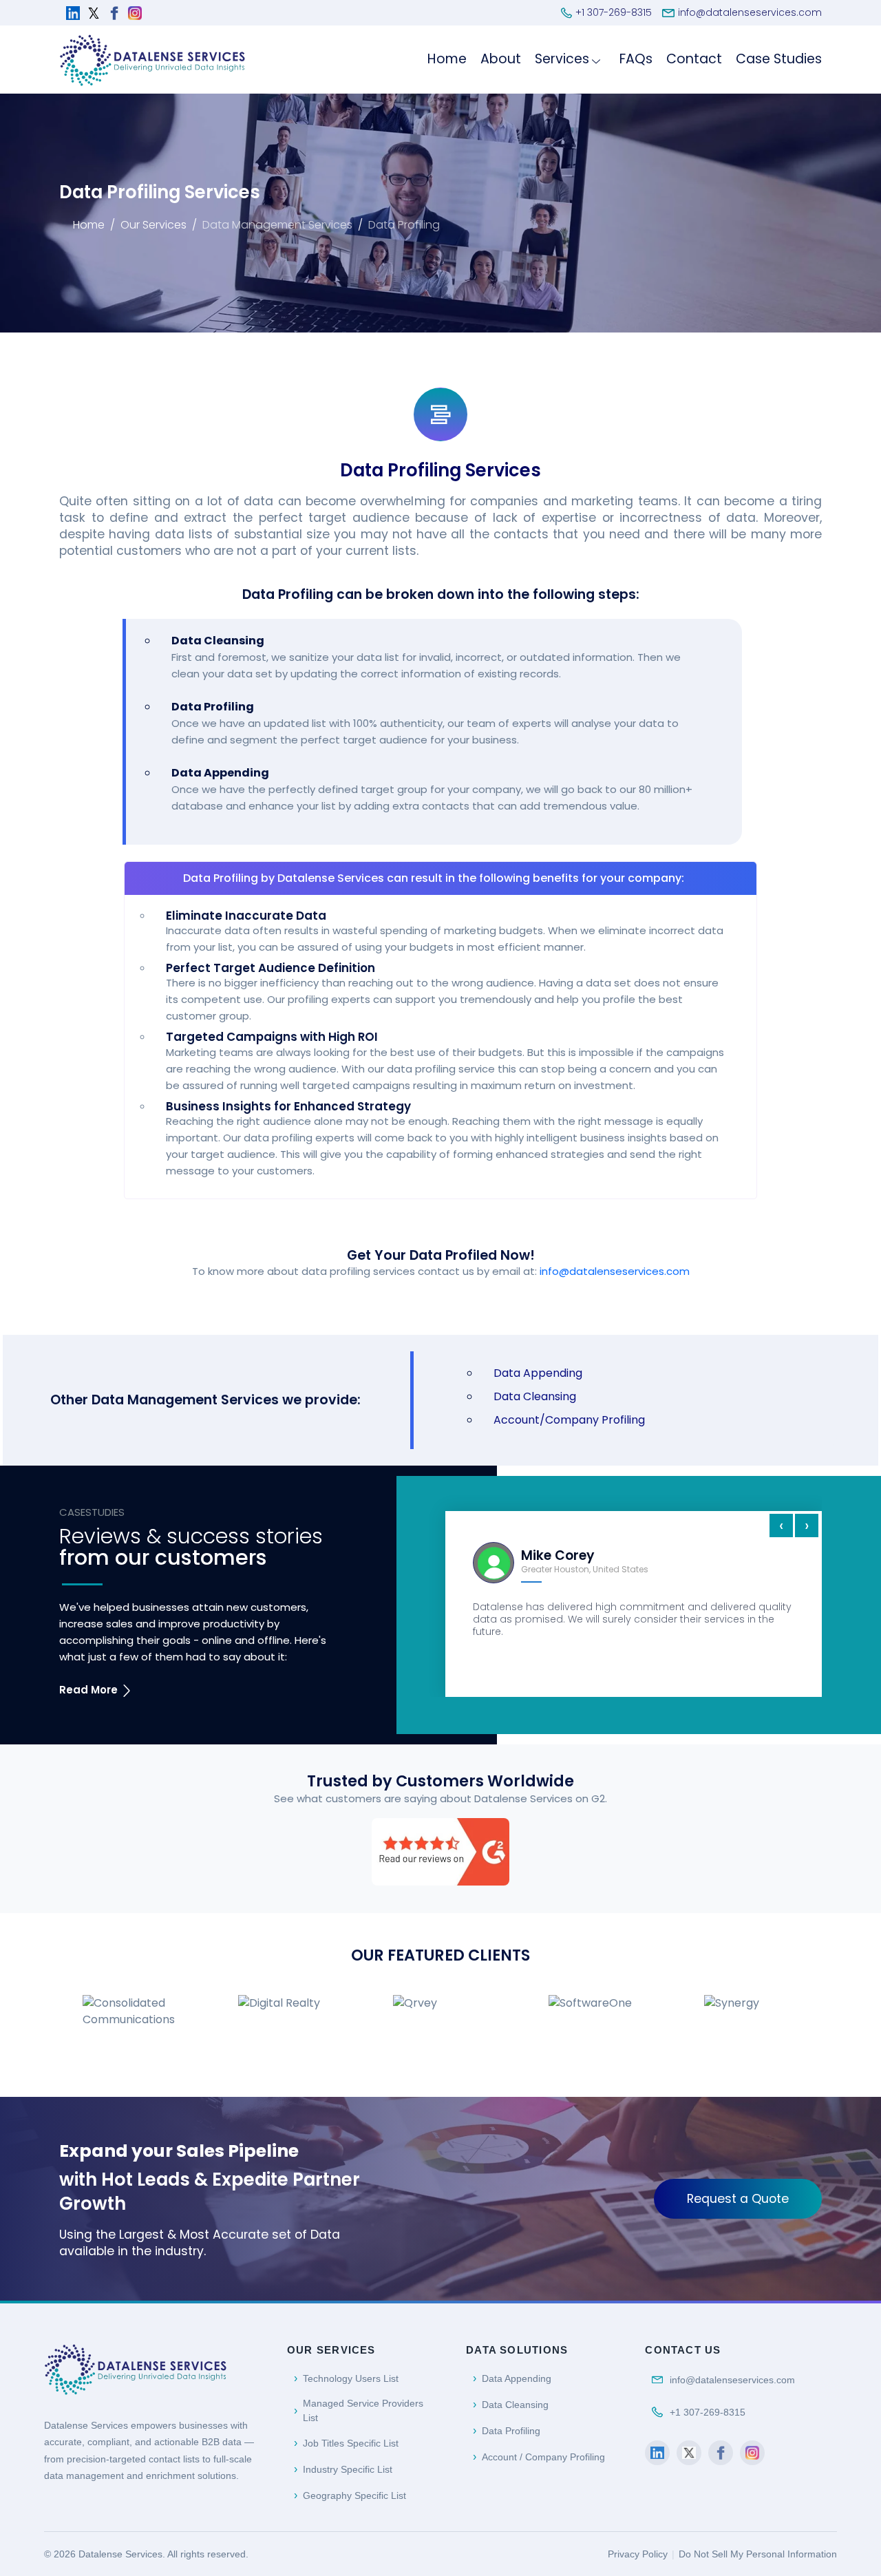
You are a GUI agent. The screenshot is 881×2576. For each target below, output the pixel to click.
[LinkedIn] (657, 2453)
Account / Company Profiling (543, 2457)
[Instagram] (752, 2453)
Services (562, 59)
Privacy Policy (638, 2554)
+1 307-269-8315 (708, 2412)
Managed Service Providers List (363, 2410)
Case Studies (779, 59)
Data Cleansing (535, 1396)
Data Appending (538, 1373)
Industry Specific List (348, 2469)
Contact (694, 59)
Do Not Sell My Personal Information (758, 2554)
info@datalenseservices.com (615, 1271)
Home (447, 59)
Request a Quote (738, 2199)
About (501, 59)
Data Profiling (511, 2431)
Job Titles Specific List (351, 2443)
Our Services (153, 225)
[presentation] (781, 1525)
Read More (90, 1690)
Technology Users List (351, 2378)
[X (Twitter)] (689, 2453)
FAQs (636, 59)
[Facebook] (721, 2453)
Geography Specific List (354, 2495)
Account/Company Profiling (569, 1420)
